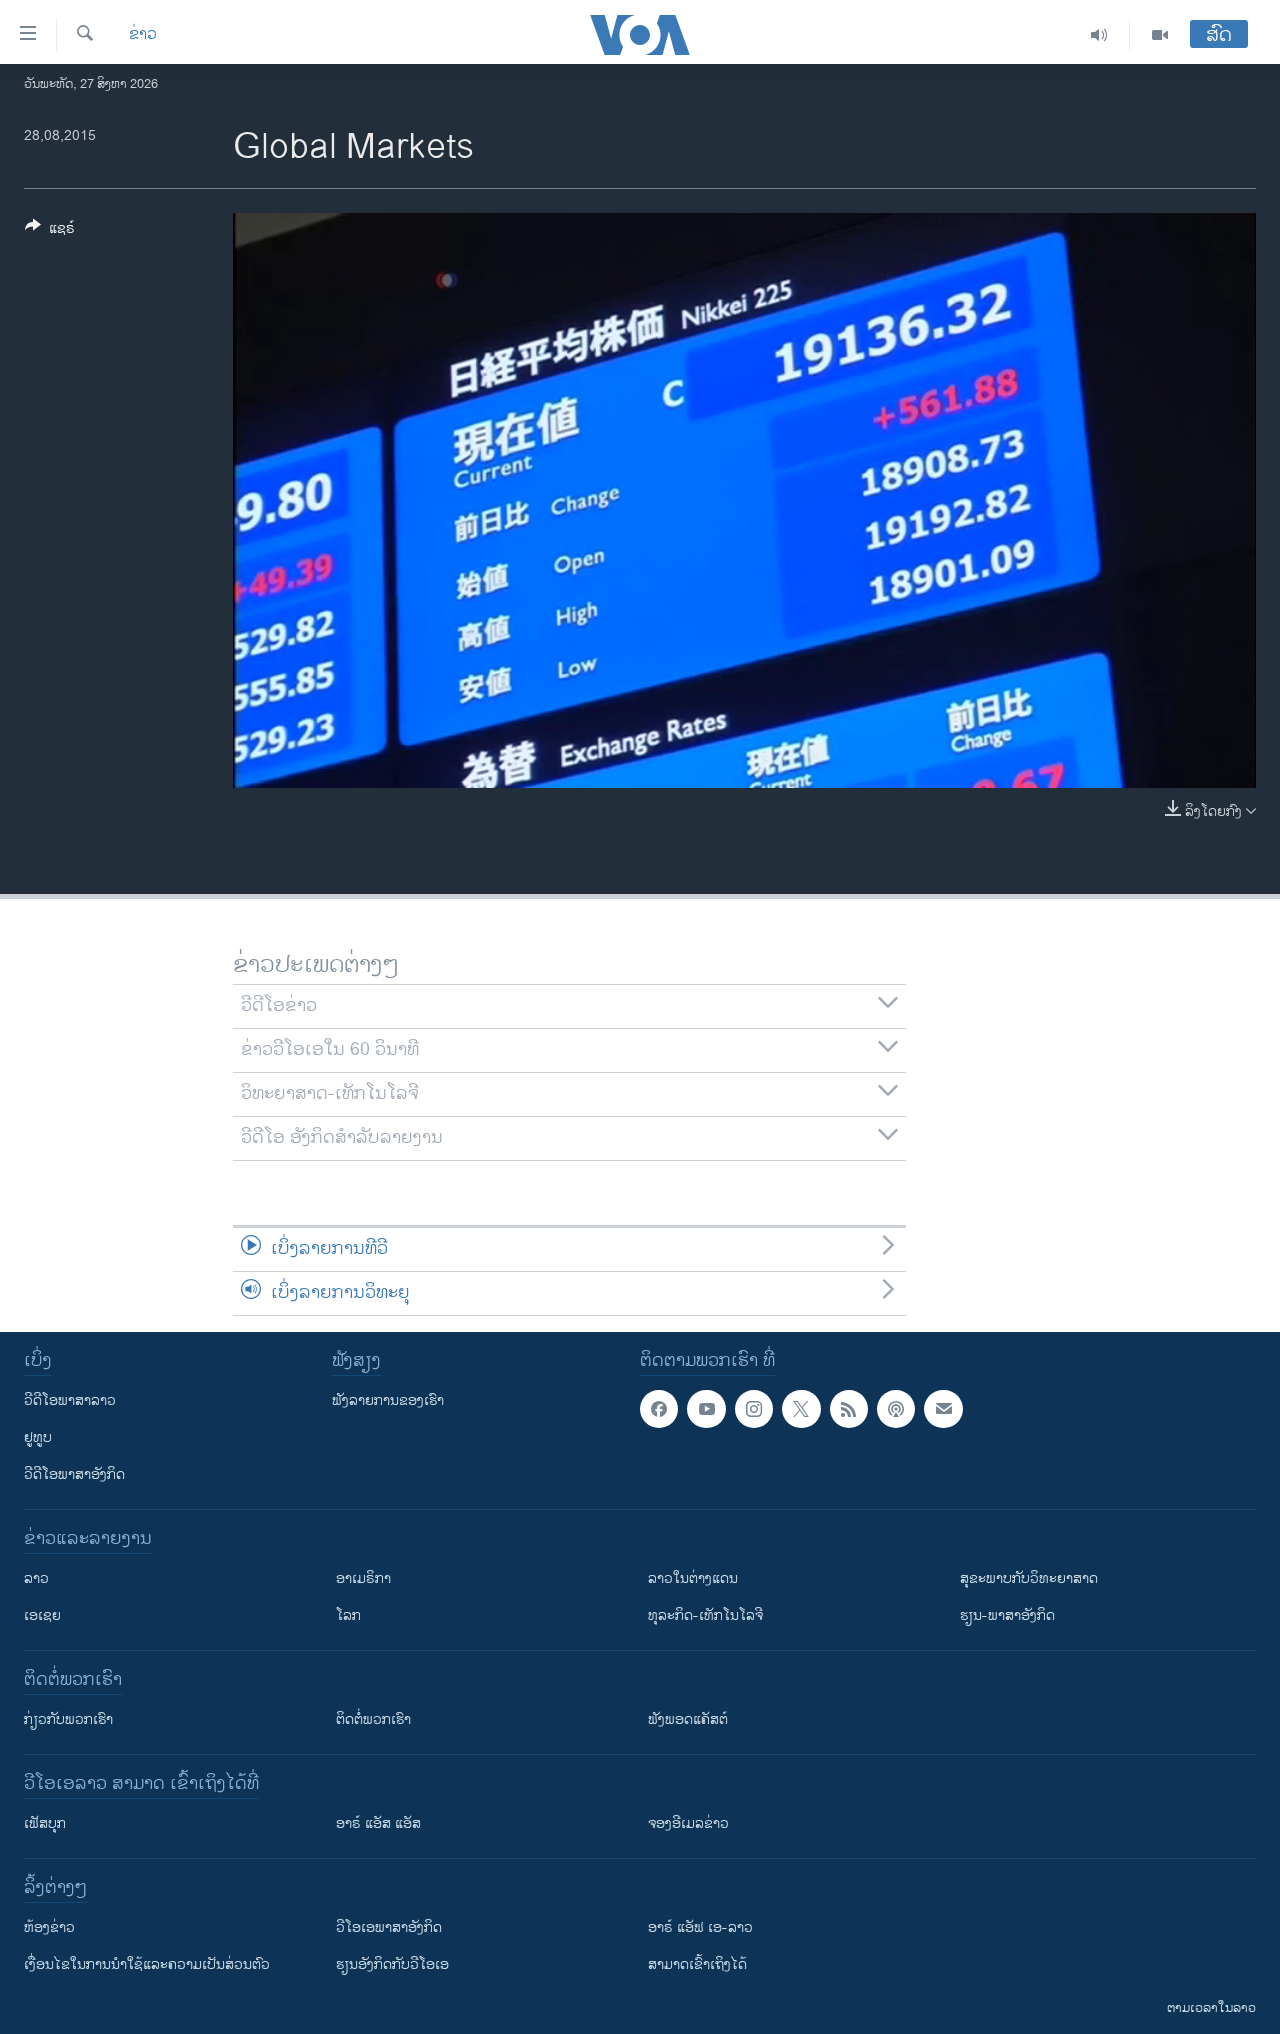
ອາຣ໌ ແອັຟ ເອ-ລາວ (700, 1927)
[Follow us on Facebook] (659, 1409)
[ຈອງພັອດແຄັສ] (943, 1409)
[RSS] (849, 1409)
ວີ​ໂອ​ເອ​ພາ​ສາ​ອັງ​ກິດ (389, 1927)
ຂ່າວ (143, 35)
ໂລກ (348, 1615)
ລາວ (36, 1578)
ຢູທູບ (38, 1437)
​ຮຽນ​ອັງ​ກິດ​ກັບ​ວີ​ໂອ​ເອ (392, 1964)
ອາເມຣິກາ (363, 1578)
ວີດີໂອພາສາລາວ (70, 1400)
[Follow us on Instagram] (754, 1409)
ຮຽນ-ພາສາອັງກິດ (1007, 1615)
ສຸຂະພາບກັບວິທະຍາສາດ (1029, 1578)
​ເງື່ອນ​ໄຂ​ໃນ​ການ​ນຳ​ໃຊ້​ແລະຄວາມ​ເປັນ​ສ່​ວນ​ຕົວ (147, 1964)
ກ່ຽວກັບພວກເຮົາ (68, 1719)
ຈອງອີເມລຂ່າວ (688, 1823)
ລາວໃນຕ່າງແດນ (693, 1578)
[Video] (1160, 35)
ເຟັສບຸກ (45, 1823)
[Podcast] (896, 1409)
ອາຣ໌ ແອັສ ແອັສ (378, 1823)
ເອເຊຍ (42, 1615)
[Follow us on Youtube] (706, 1409)
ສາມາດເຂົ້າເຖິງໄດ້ (697, 1964)
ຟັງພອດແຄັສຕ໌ (688, 1719)
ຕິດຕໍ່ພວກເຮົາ (373, 1719)
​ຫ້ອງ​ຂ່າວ (49, 1927)
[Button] (50, 231)
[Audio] (1099, 35)
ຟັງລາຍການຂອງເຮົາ (388, 1400)
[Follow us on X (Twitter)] (801, 1409)
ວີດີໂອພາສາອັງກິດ (74, 1474)
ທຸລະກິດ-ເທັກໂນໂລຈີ (705, 1615)
